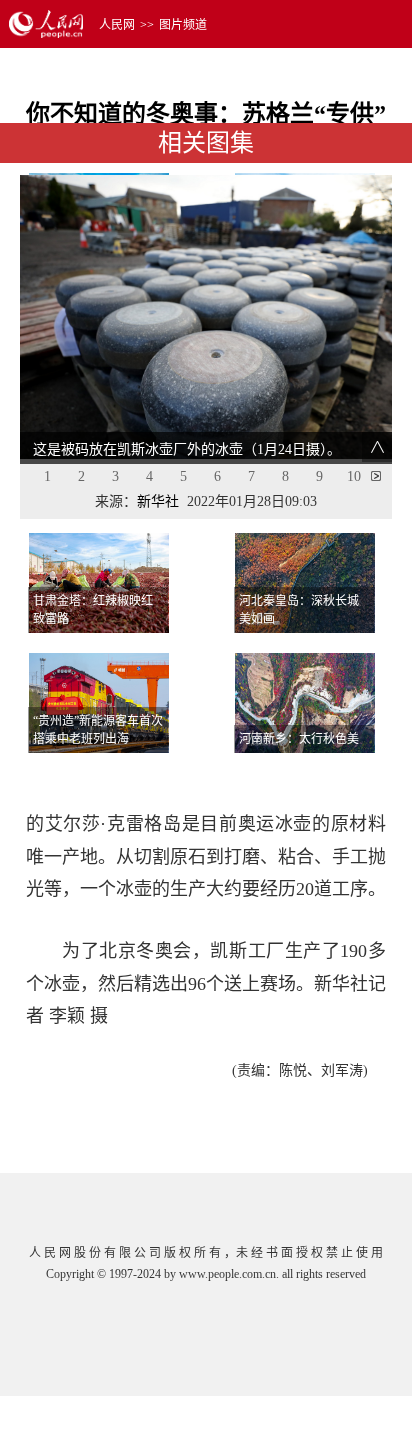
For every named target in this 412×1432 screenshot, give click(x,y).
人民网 (117, 25)
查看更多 (335, 777)
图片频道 (183, 25)
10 (354, 476)
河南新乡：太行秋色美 (299, 739)
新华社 (158, 501)
